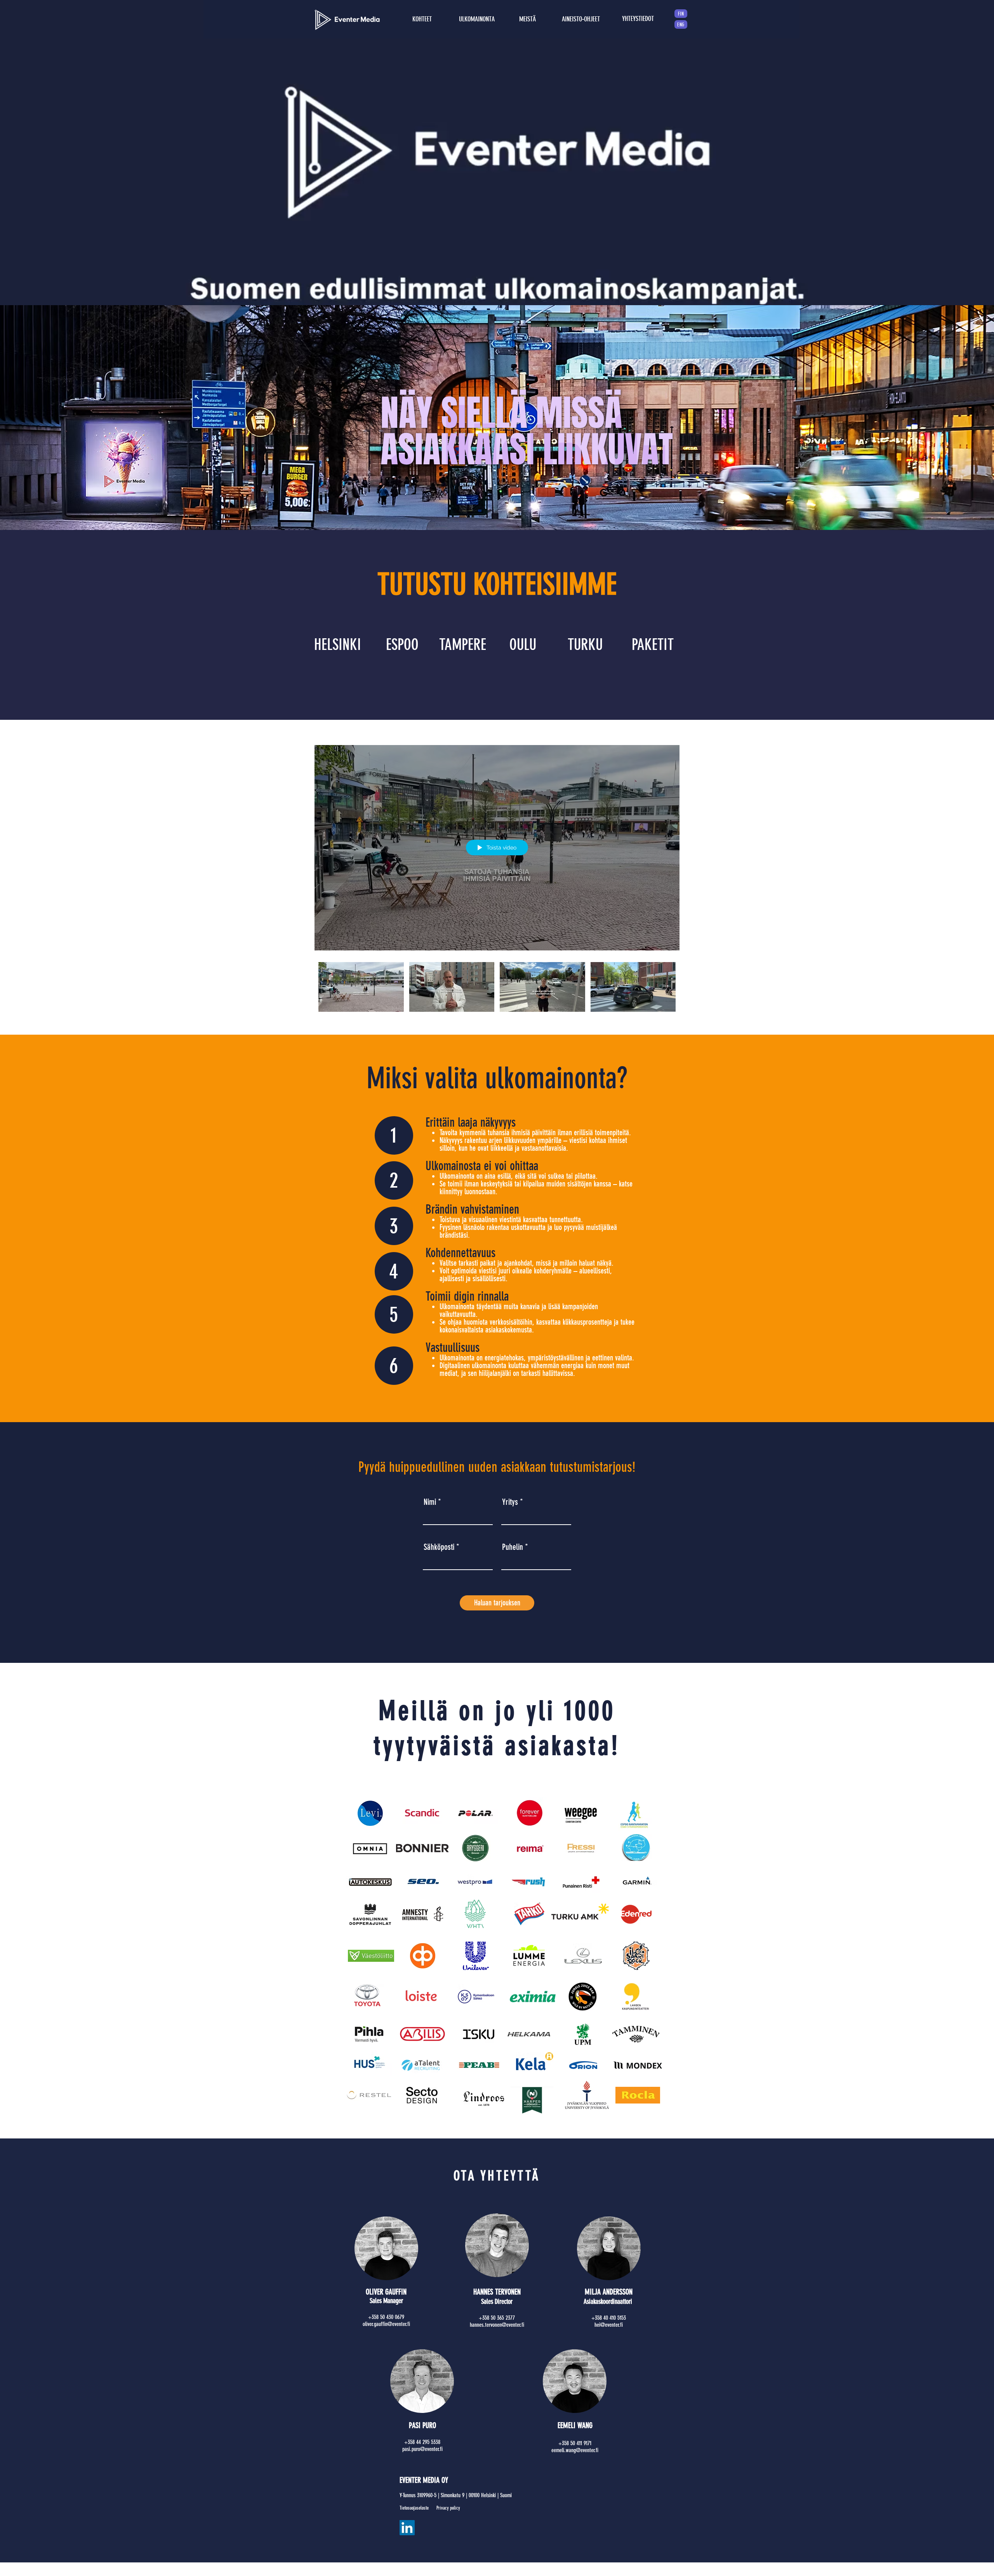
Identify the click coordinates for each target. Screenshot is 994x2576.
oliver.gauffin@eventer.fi (386, 2324)
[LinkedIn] (407, 2528)
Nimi (430, 1502)
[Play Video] (361, 987)
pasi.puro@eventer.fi (422, 2449)
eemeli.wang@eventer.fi (575, 2450)
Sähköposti (439, 1547)
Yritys (510, 1502)
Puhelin (514, 1547)
